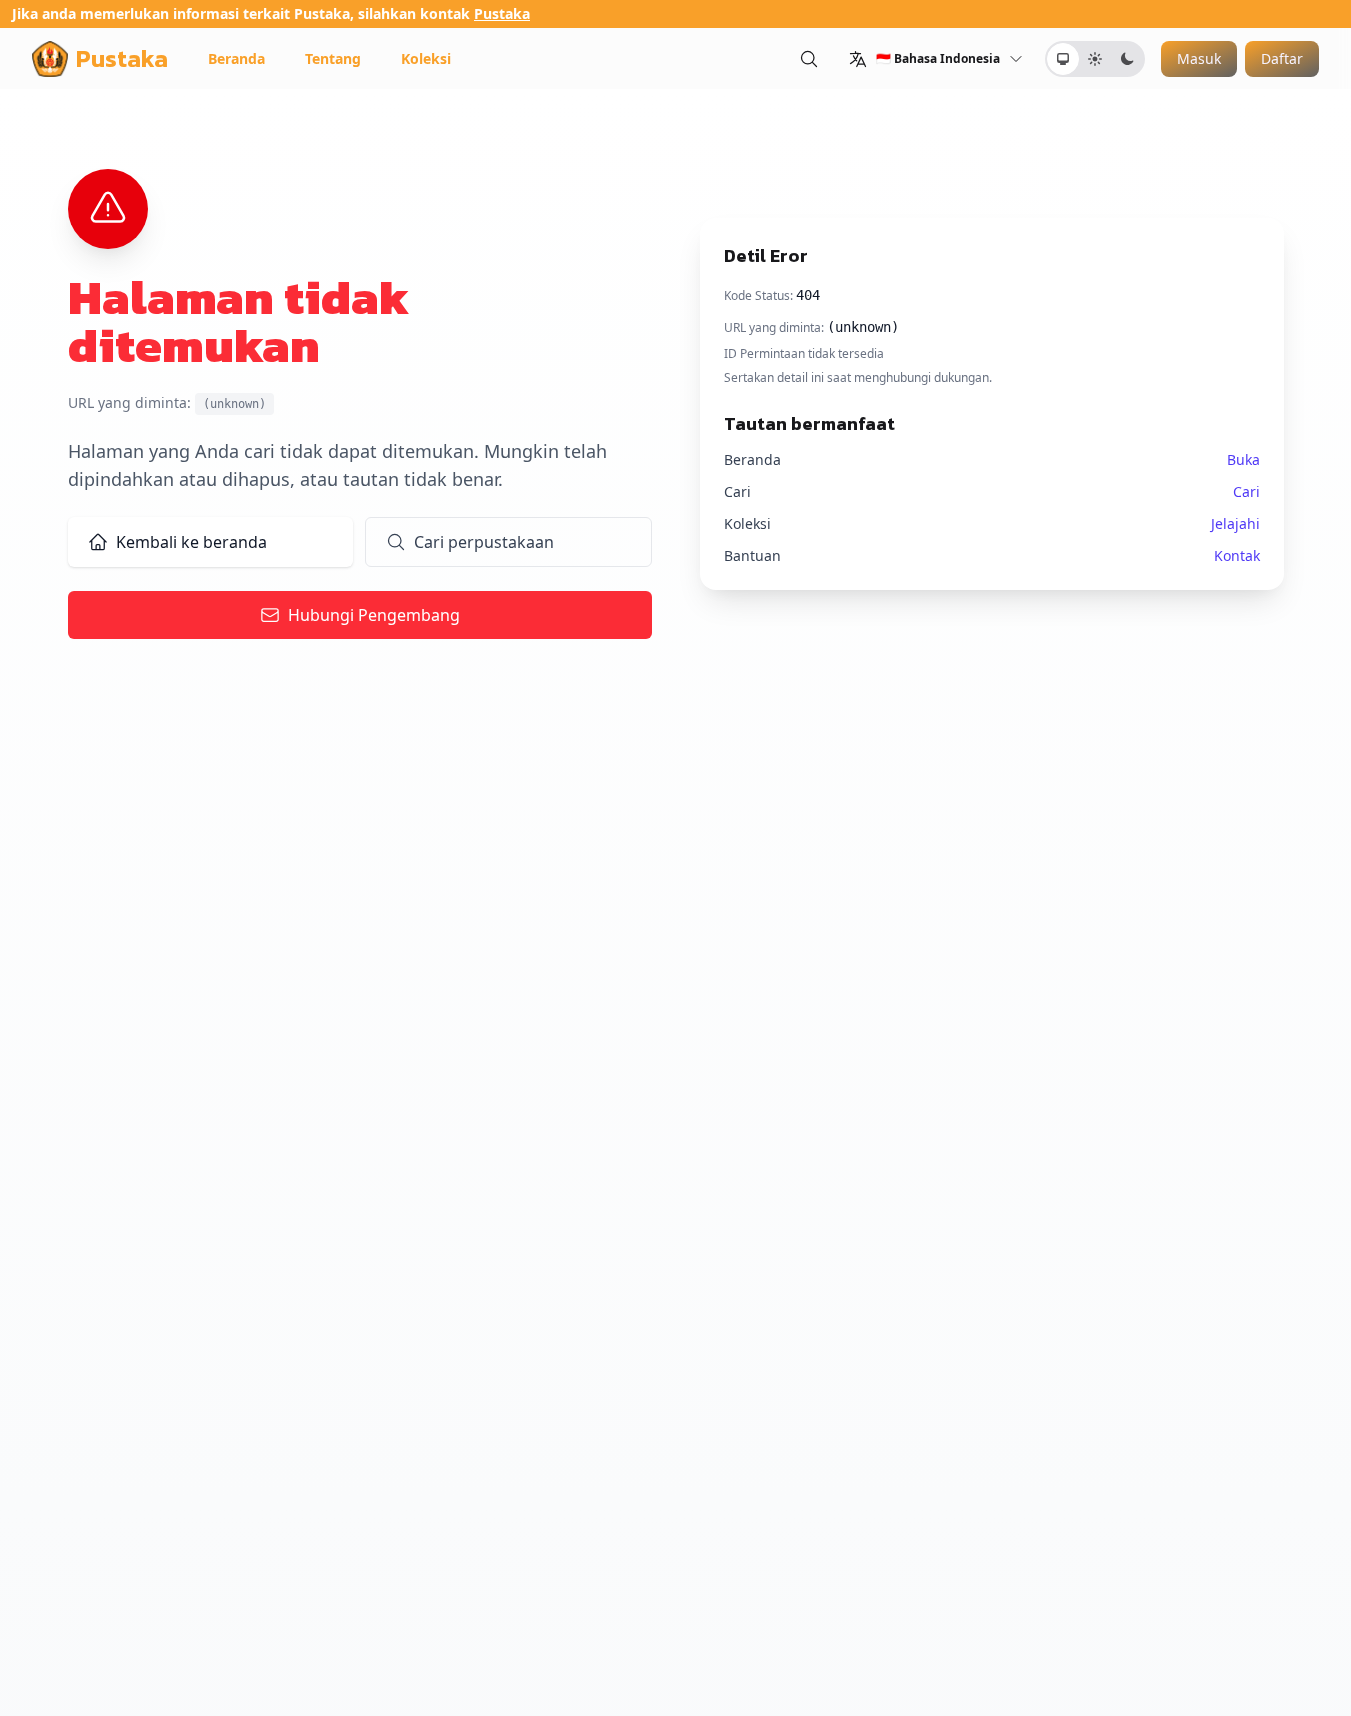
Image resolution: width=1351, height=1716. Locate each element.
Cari (1246, 491)
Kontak (1237, 555)
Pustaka (502, 13)
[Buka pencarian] (809, 58)
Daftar (1282, 58)
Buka (1243, 459)
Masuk (1199, 58)
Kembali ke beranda (191, 542)
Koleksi (426, 58)
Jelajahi (1235, 523)
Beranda (236, 58)
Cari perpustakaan (484, 542)
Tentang (333, 58)
